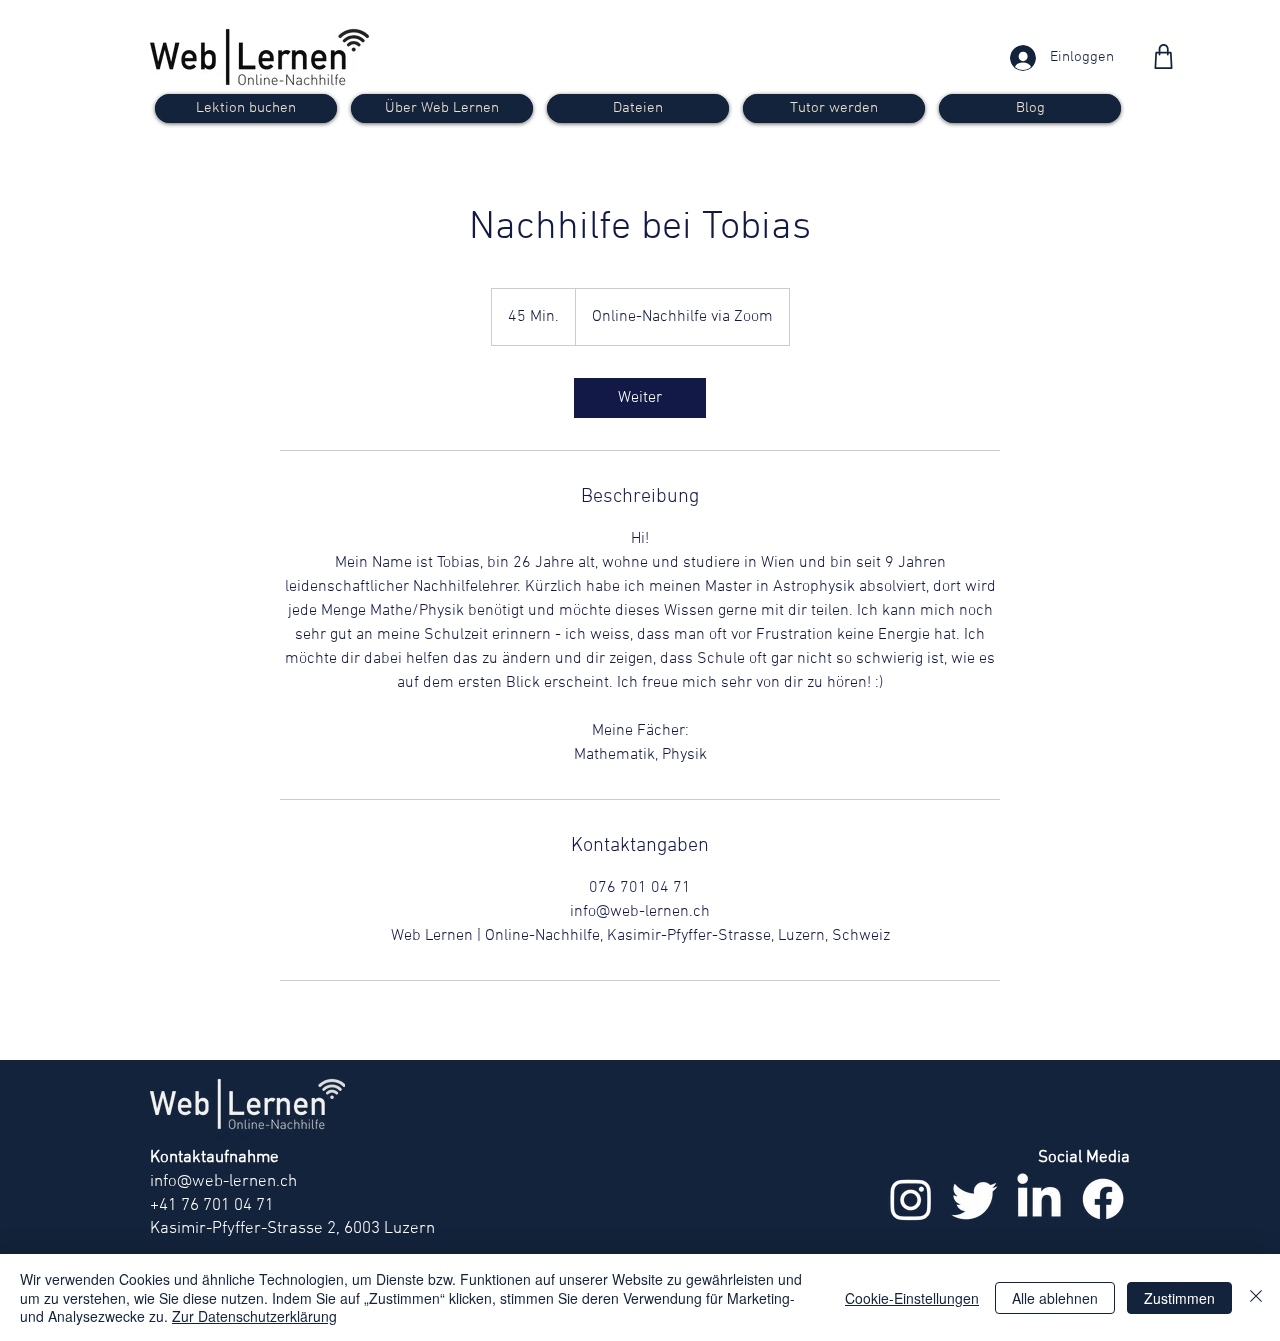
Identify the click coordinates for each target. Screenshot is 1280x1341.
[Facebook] (1103, 1199)
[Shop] (1163, 56)
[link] (640, 398)
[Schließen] (1256, 1297)
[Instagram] (911, 1199)
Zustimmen (1179, 1298)
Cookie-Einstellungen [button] (912, 1298)
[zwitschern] (975, 1199)
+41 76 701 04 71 (212, 1206)
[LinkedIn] (1039, 1199)
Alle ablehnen (1055, 1298)
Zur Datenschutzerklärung (254, 1316)
